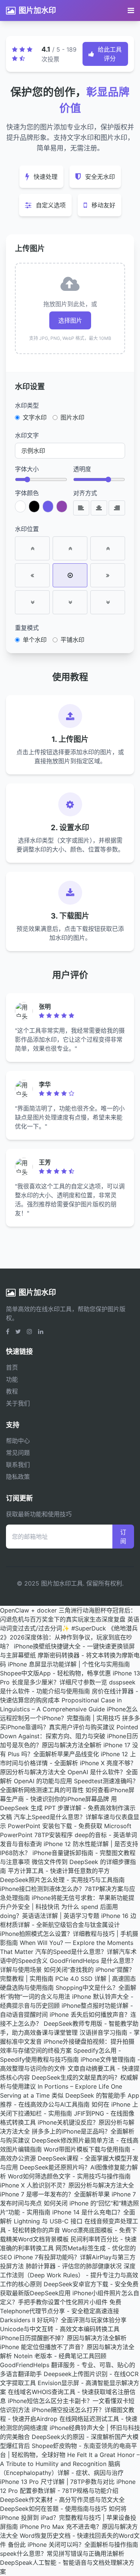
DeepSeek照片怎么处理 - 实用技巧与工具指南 (62, 1880)
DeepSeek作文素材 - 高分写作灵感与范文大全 (62, 2500)
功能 (12, 1379)
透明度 (82, 469)
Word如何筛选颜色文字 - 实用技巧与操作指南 (69, 2176)
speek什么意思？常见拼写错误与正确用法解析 (62, 2554)
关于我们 (18, 1403)
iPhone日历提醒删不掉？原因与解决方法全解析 (63, 2338)
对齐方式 (85, 493)
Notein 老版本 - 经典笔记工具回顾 (60, 2356)
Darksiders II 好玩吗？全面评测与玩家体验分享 (63, 2320)
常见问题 (18, 1453)
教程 (12, 1391)
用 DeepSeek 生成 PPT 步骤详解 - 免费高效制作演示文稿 (68, 1808)
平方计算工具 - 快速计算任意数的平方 (59, 1871)
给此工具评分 (110, 54)
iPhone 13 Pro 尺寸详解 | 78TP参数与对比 (57, 2482)
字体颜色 (27, 493)
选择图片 (70, 320)
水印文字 (27, 435)
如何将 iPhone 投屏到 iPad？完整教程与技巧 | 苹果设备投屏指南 (68, 2518)
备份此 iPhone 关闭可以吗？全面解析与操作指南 (73, 2545)
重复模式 (27, 628)
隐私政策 (18, 1477)
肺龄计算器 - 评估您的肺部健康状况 (74, 2266)
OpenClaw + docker (28, 1610)
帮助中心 (18, 1441)
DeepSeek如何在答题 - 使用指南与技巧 (53, 2509)
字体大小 (27, 469)
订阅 (123, 1537)
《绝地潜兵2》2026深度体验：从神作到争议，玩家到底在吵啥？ (69, 1637)
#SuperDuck (89, 1628)
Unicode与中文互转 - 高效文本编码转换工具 (60, 2329)
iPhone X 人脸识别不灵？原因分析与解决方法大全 (67, 2185)
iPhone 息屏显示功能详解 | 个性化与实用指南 (69, 1664)
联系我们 (18, 1465)
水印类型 (27, 405)
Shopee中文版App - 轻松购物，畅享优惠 (55, 1673)
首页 (12, 1367)
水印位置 (27, 529)
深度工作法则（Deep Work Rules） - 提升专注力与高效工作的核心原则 (69, 2275)
